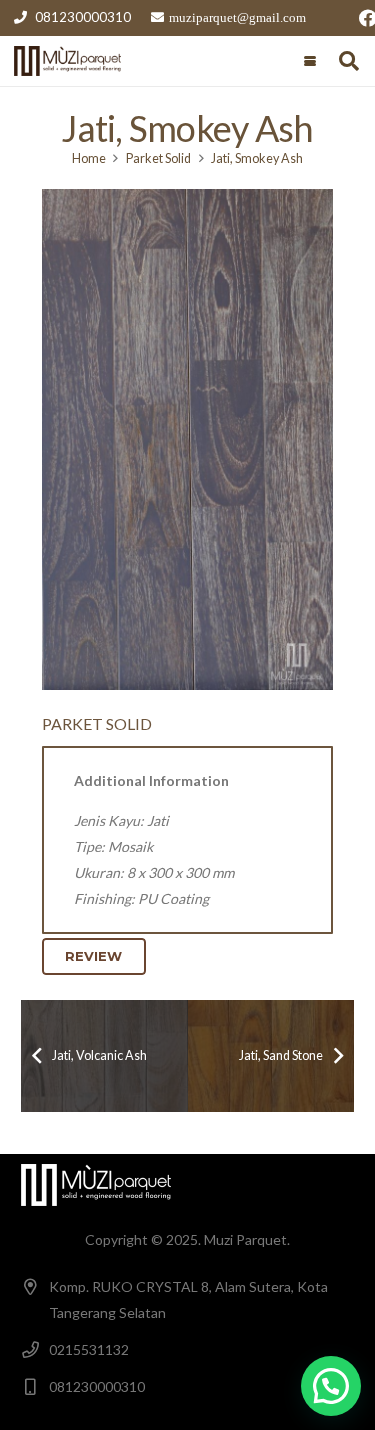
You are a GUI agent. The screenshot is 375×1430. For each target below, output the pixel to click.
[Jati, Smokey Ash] (187, 440)
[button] (310, 61)
